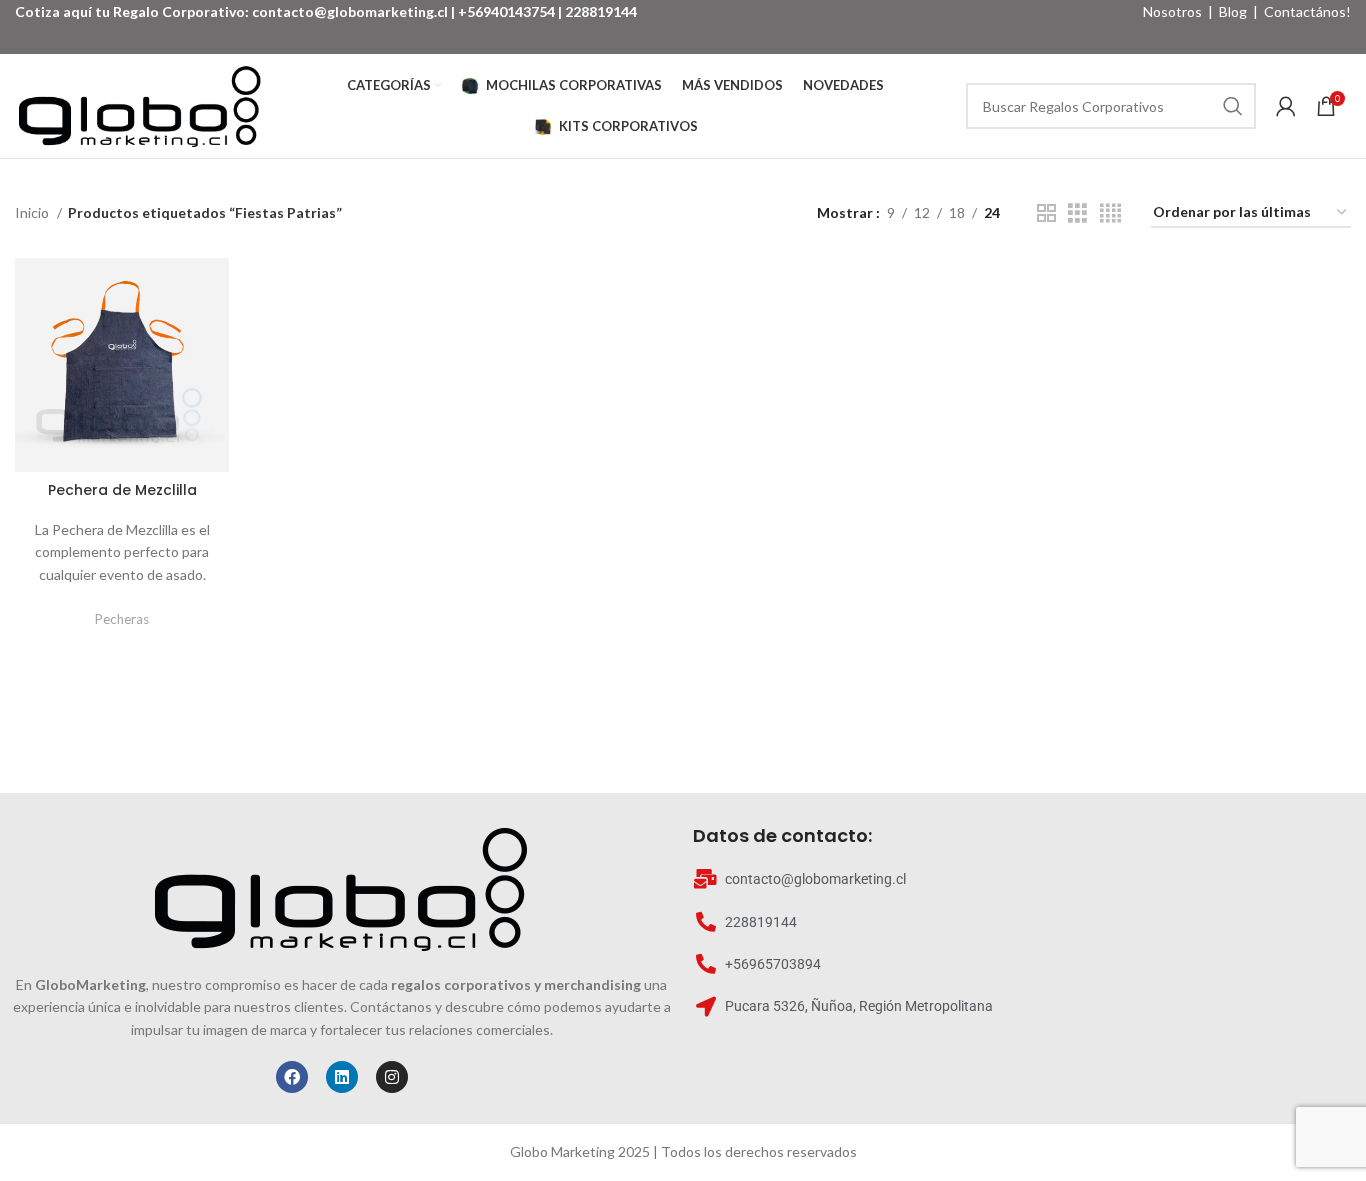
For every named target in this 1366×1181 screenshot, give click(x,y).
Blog (1233, 11)
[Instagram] (392, 1077)
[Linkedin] (342, 1077)
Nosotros (1172, 11)
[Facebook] (292, 1077)
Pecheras (122, 619)
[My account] (1286, 106)
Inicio (33, 212)
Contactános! (1307, 11)
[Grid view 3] (1077, 213)
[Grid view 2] (1046, 213)
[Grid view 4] (1110, 213)
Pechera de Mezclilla (122, 490)
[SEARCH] (1233, 106)
